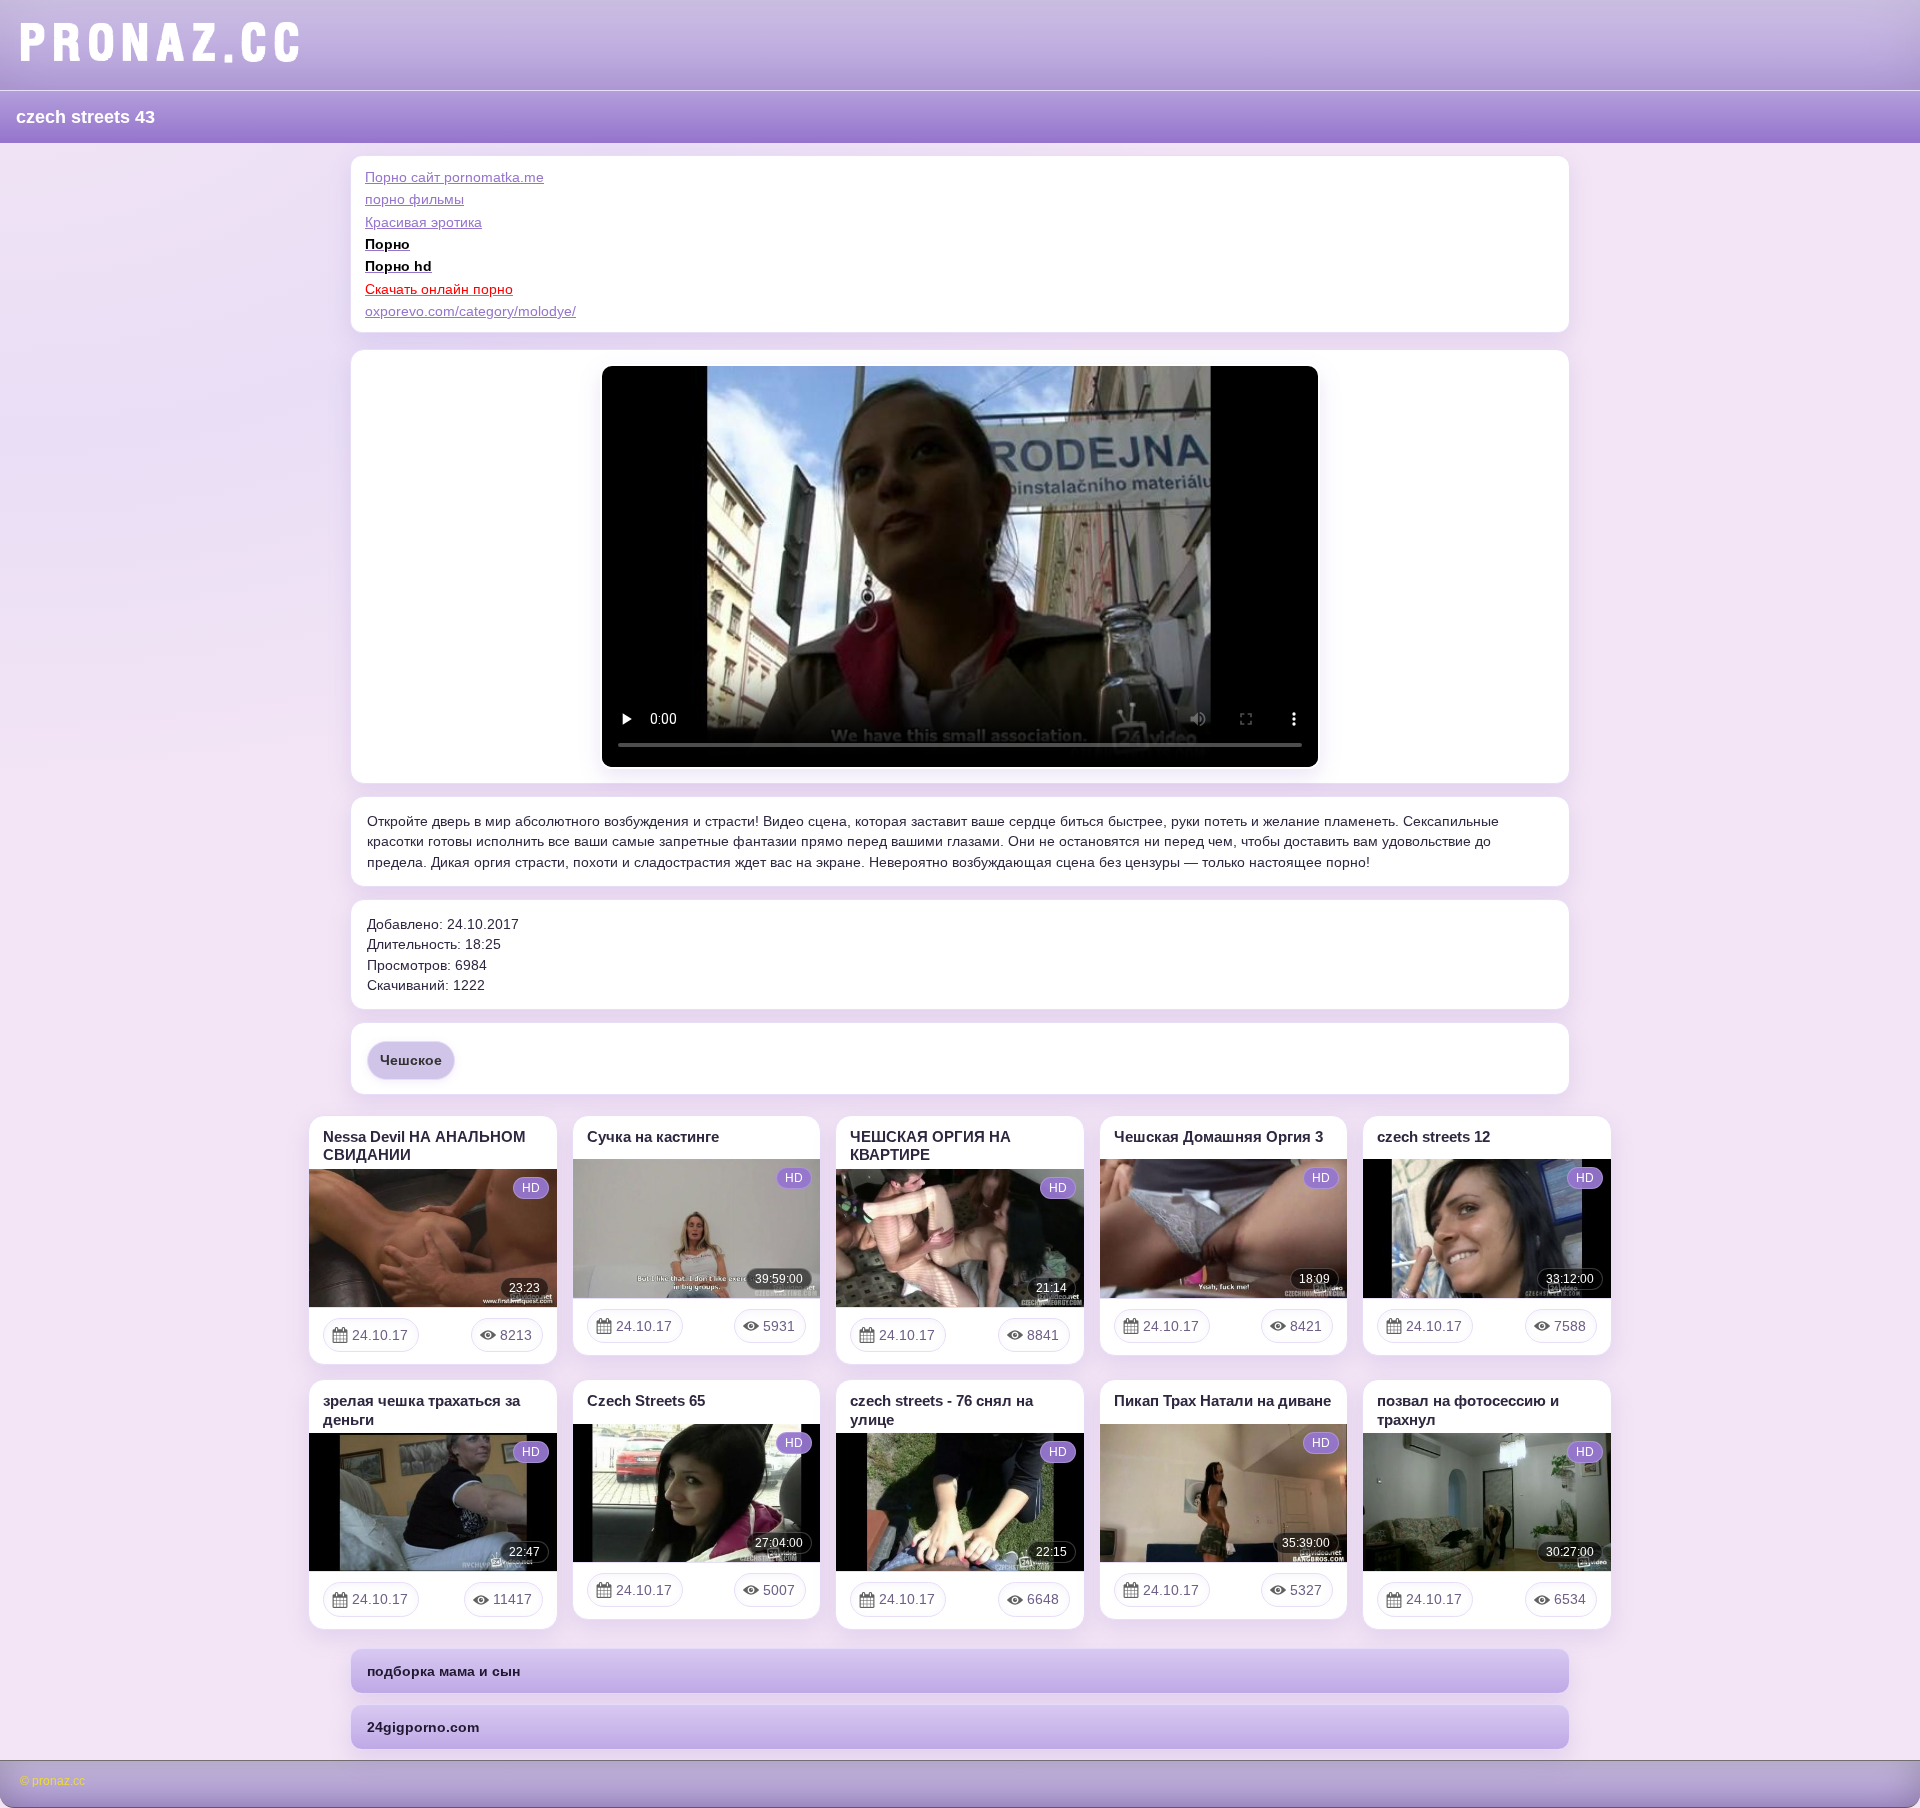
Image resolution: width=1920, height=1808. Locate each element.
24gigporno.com (423, 1727)
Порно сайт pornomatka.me (454, 177)
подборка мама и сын (443, 1671)
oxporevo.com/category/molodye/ (470, 311)
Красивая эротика (423, 222)
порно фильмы (414, 199)
